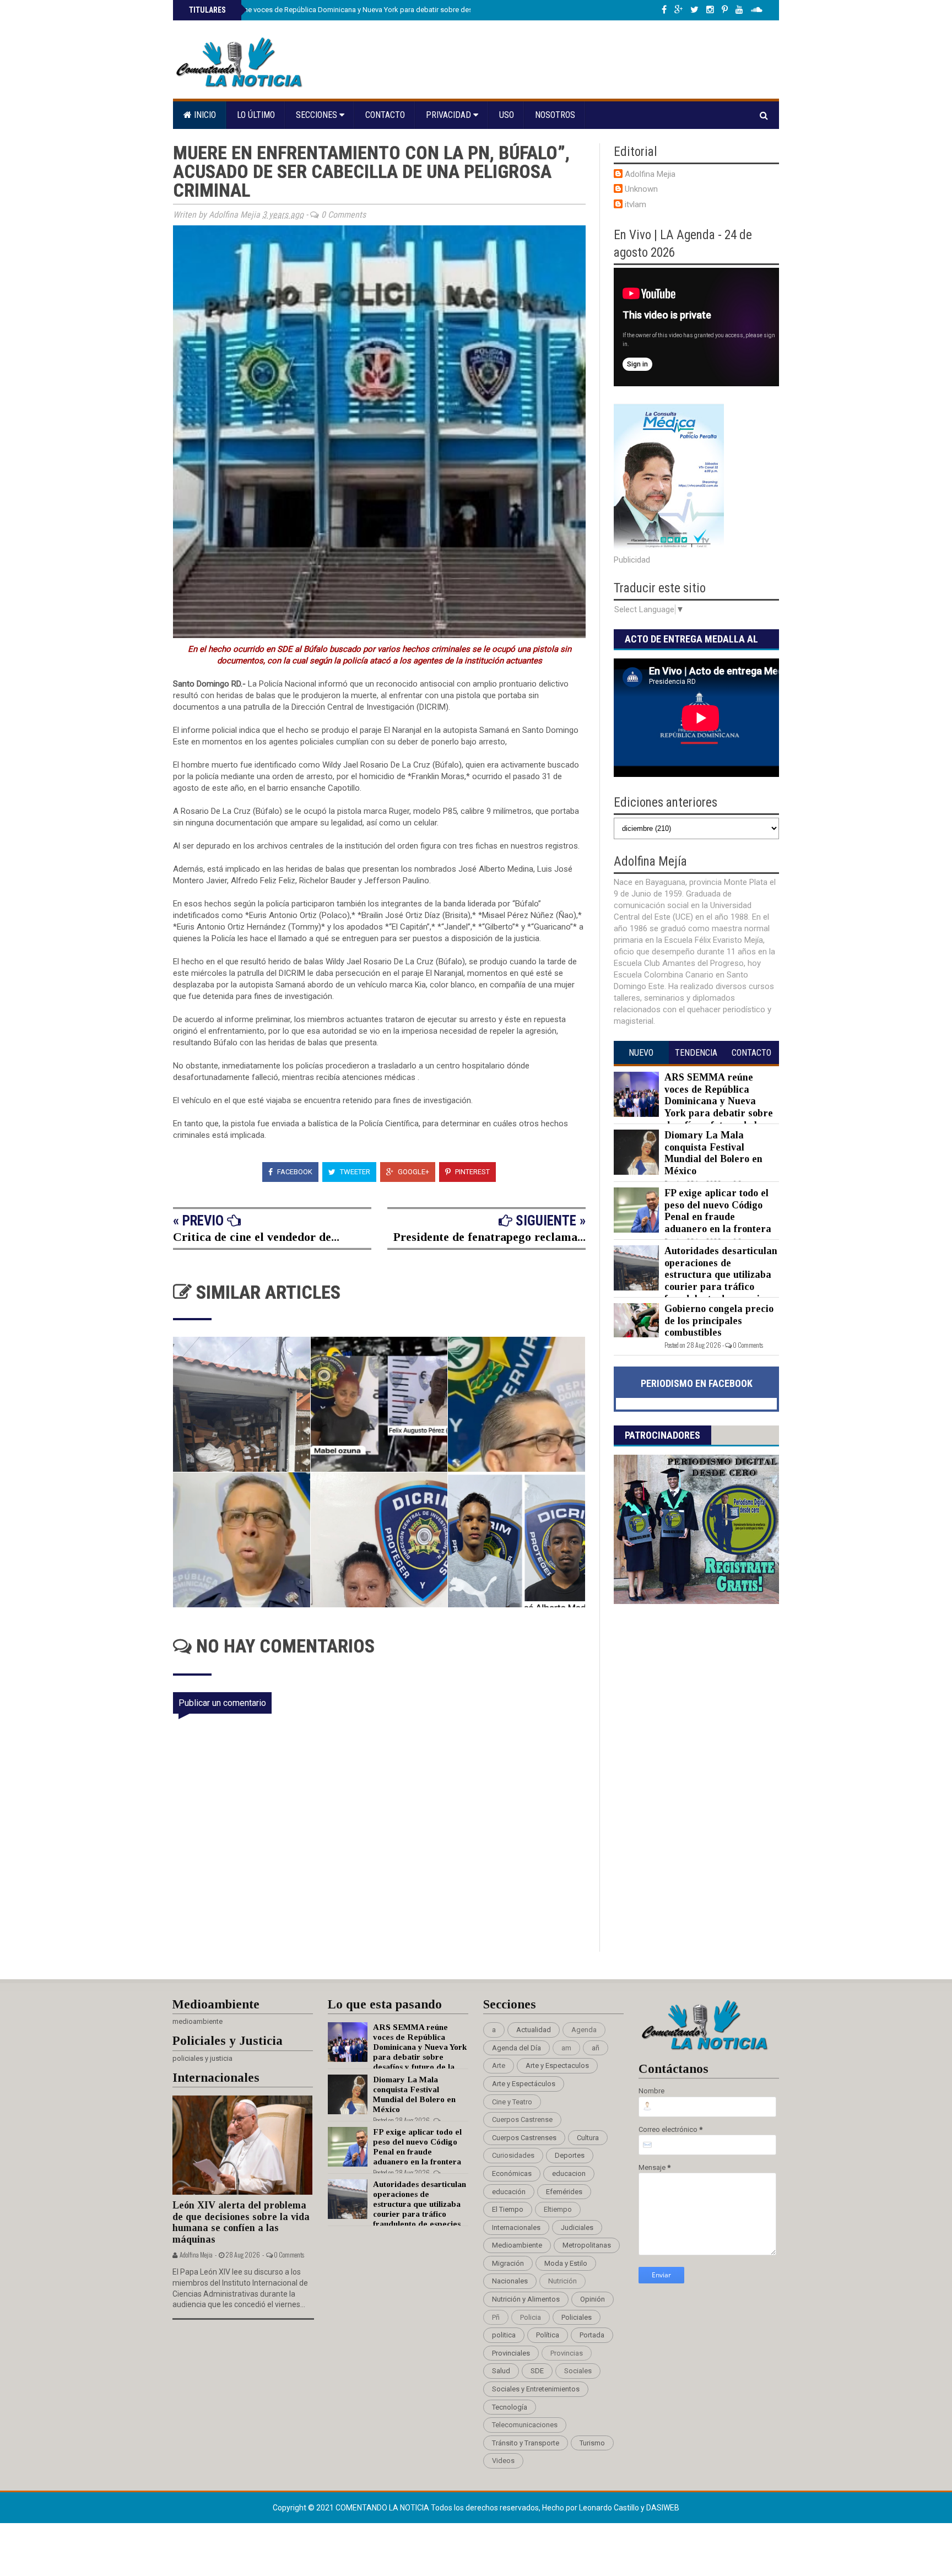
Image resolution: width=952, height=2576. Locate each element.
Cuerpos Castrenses (524, 2138)
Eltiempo (558, 2209)
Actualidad (534, 2030)
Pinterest (472, 1172)
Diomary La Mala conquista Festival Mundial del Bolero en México (713, 1153)
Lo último (256, 115)
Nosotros (555, 115)
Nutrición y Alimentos (526, 2299)
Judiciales (577, 2227)
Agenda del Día (516, 2048)
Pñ (496, 2317)
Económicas (512, 2173)
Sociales (578, 2371)
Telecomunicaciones (525, 2425)
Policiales (577, 2317)
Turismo (592, 2443)
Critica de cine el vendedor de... (256, 1237)
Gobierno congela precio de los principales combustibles (719, 1321)
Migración (508, 2263)
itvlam (635, 204)
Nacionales (510, 2281)
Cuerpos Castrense (522, 2119)
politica (504, 2335)
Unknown (641, 189)
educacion (569, 2173)
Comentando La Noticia (383, 2508)
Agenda (584, 2030)
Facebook (294, 1172)
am (566, 2048)
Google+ (413, 1172)
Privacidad (450, 115)
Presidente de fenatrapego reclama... (489, 1237)
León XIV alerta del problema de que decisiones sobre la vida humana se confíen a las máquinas (241, 2222)
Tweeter (354, 1172)
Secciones (318, 115)
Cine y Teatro (512, 2102)
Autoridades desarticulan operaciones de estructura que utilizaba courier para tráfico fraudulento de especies (721, 1275)
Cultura (588, 2138)
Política (548, 2335)
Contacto (385, 115)
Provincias (567, 2353)
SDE (537, 2371)
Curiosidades (513, 2155)
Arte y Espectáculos (524, 2084)
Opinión (593, 2299)
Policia (531, 2317)
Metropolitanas (587, 2245)
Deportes (570, 2155)
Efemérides (564, 2192)
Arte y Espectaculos (557, 2065)
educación (509, 2192)
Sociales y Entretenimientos (536, 2389)
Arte (499, 2065)
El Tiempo (508, 2209)
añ (596, 2048)
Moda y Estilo (566, 2263)
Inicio (204, 115)
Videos (503, 2461)
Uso (507, 115)
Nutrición (562, 2281)
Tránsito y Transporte (526, 2443)
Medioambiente (517, 2245)
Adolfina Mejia (650, 174)
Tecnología (510, 2407)
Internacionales (516, 2227)
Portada (592, 2335)
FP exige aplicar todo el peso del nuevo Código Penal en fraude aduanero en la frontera (718, 1211)
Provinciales (511, 2353)
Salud (501, 2371)
